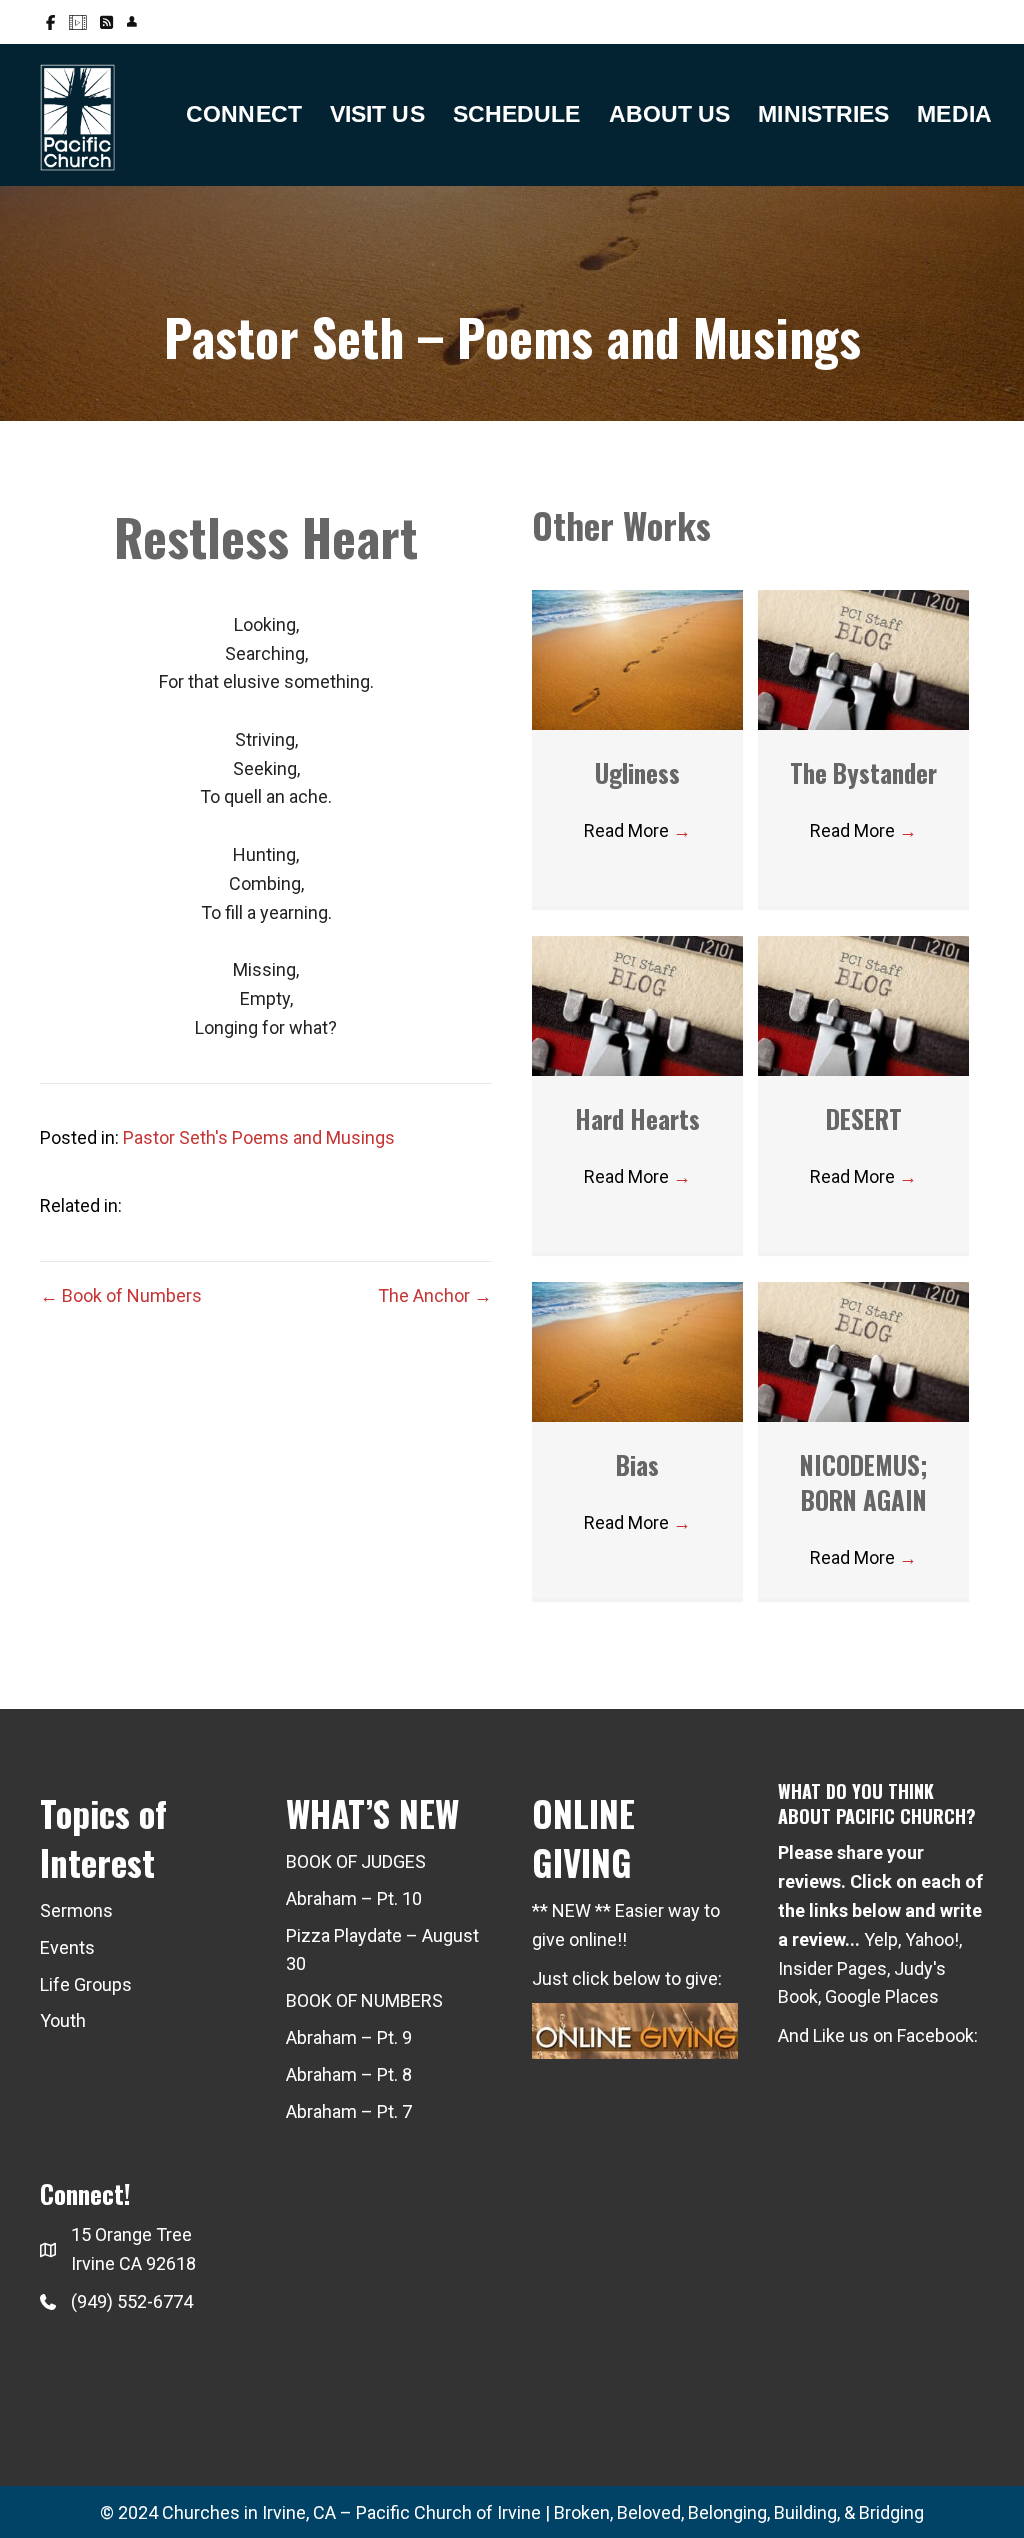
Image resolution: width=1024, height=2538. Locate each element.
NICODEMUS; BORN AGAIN (864, 1482)
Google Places (882, 1996)
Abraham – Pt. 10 (354, 1898)
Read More (637, 830)
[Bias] (637, 1350)
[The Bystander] (863, 658)
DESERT (864, 1118)
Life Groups (86, 1984)
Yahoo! (932, 1939)
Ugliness (637, 772)
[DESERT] (863, 1004)
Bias (637, 1464)
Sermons (76, 1910)
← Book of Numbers (121, 1295)
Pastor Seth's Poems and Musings (259, 1137)
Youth (63, 2020)
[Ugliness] (637, 658)
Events (67, 1947)
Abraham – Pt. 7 (349, 2111)
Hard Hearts (637, 1118)
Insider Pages (832, 1968)
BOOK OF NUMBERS (364, 2000)
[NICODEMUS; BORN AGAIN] (863, 1350)
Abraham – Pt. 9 (349, 2037)
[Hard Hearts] (637, 1004)
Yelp (881, 1939)
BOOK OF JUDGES (356, 1861)
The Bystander (863, 772)
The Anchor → (435, 1295)
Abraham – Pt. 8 (349, 2074)
